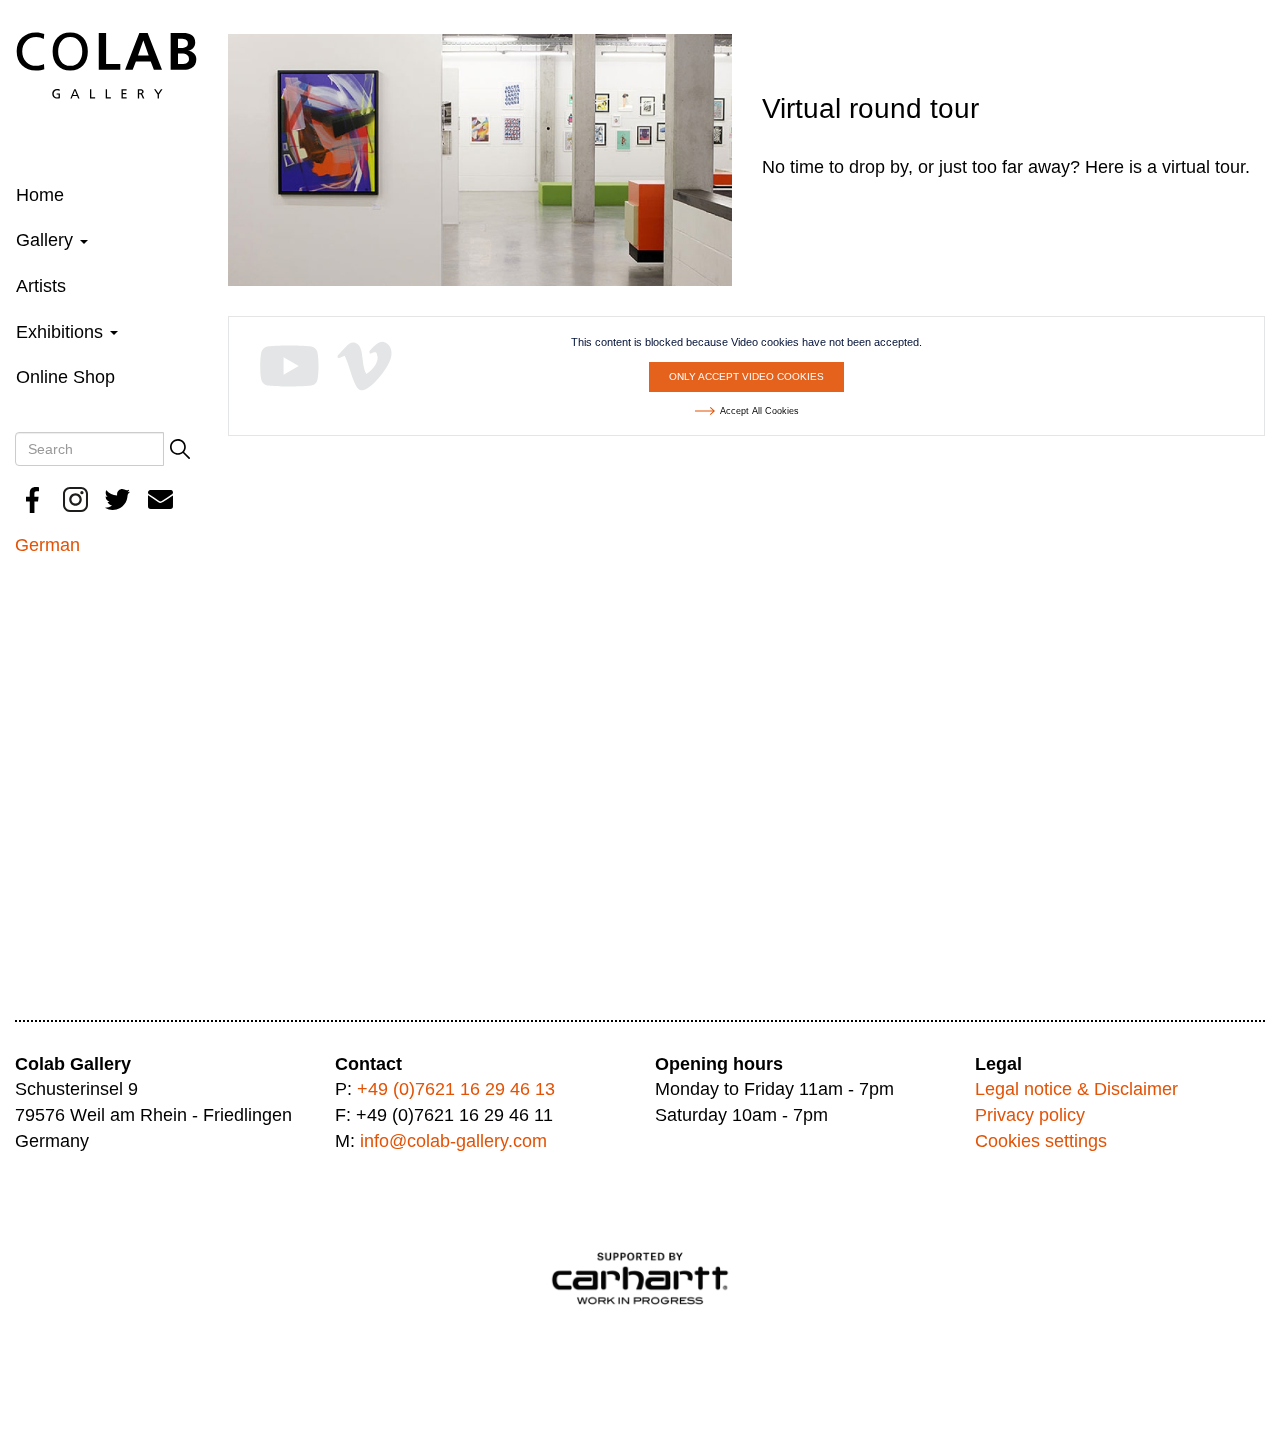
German (47, 545)
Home (40, 195)
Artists (41, 286)
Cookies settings (1041, 1141)
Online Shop (65, 377)
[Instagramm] (76, 499)
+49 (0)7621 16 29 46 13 (456, 1089)
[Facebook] (33, 499)
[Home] (106, 64)
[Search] (180, 449)
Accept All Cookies (759, 411)
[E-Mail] (161, 499)
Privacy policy (1030, 1115)
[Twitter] (118, 499)
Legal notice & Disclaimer (1076, 1089)
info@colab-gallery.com (453, 1141)
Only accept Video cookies (746, 376)
